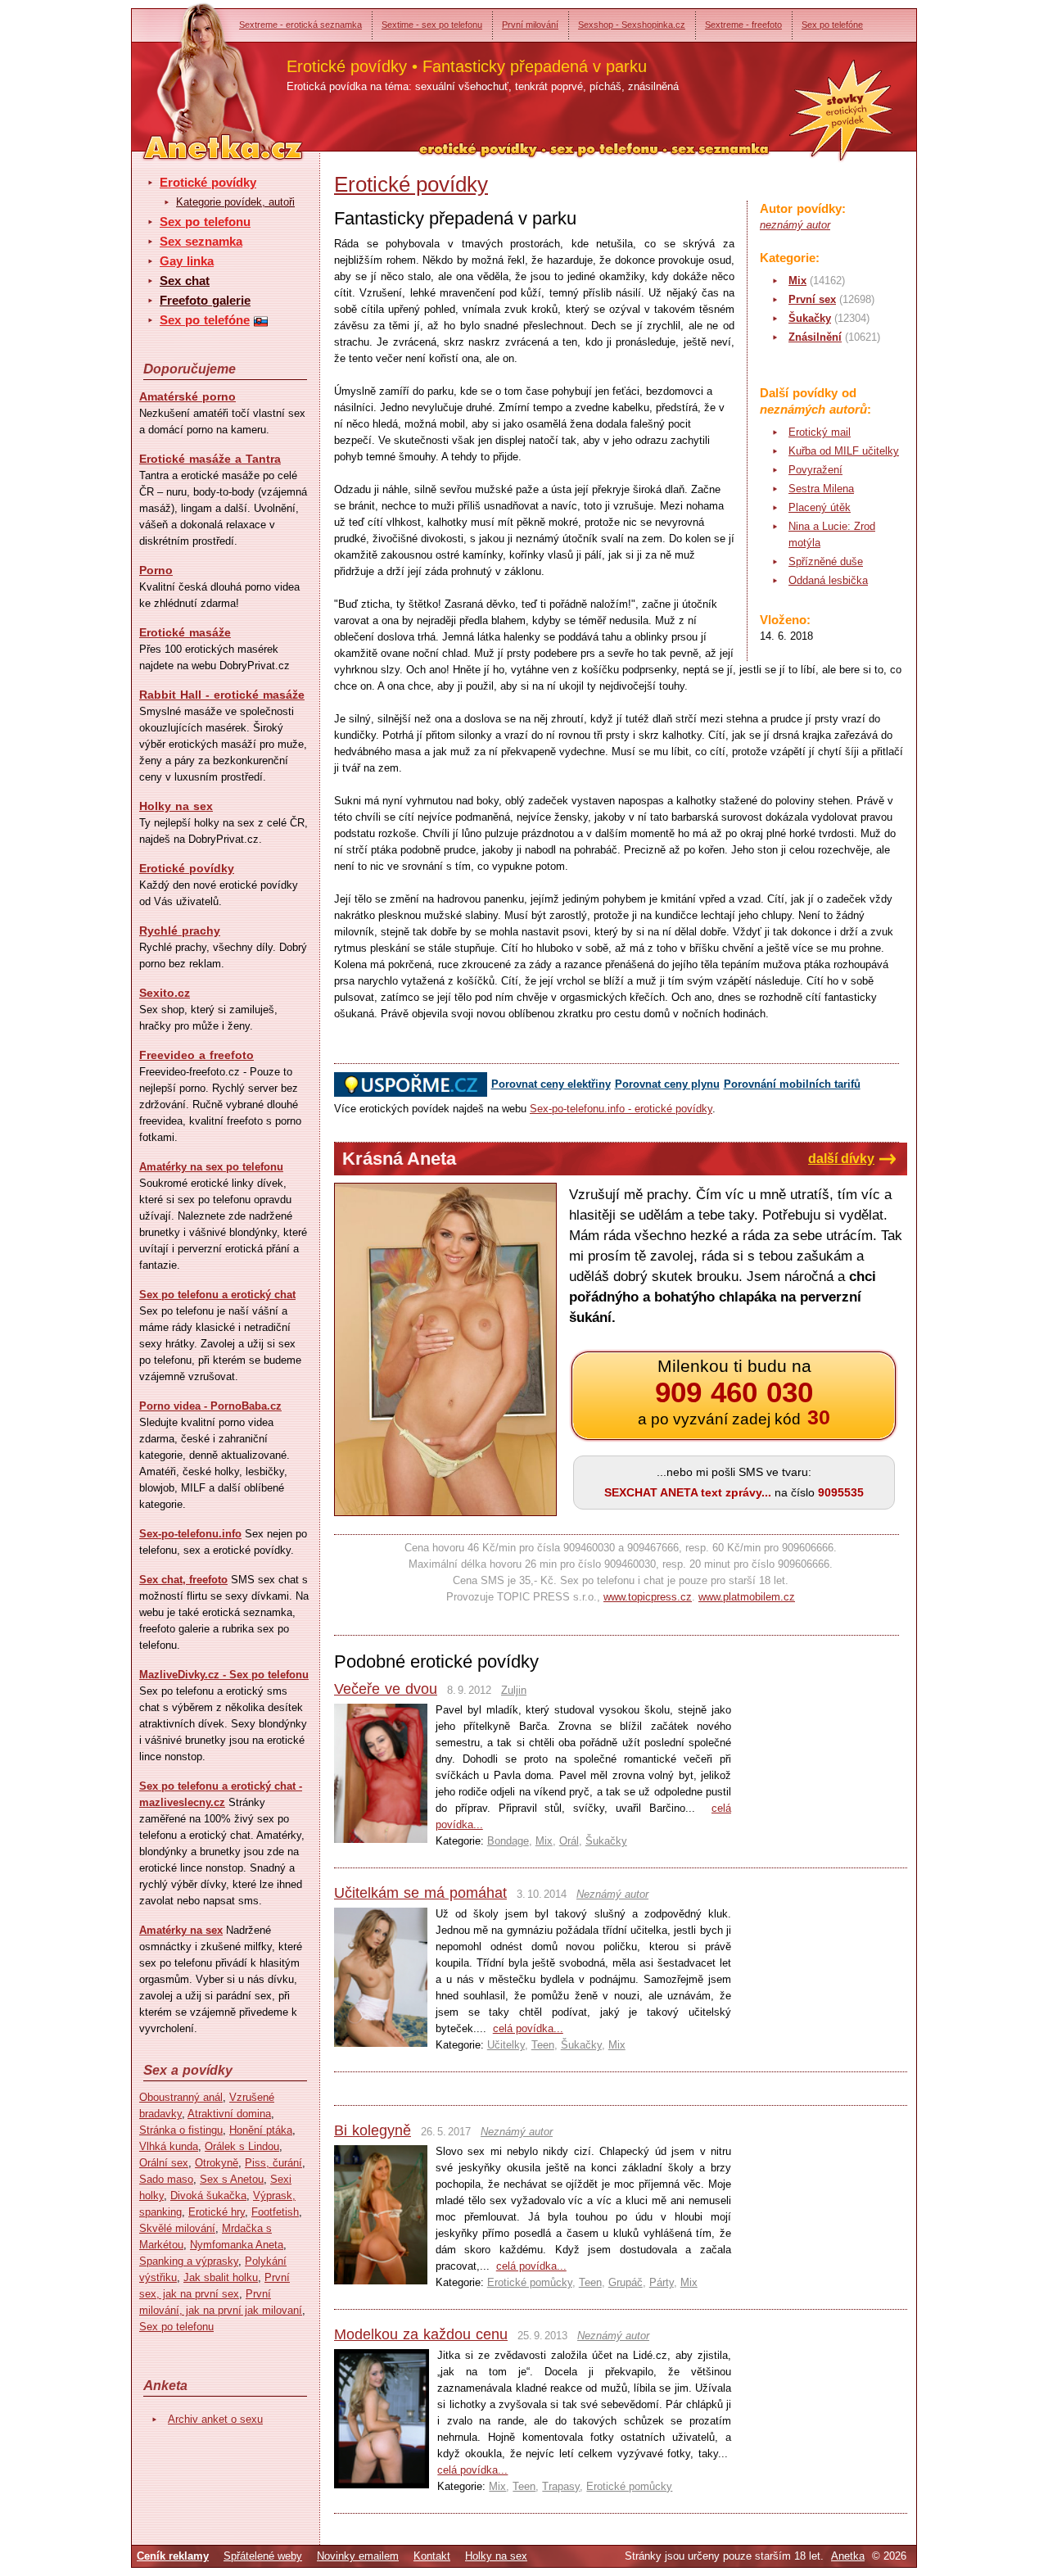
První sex (812, 299)
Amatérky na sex (181, 1930)
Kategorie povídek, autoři (235, 202)
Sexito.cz (165, 993)
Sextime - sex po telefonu (432, 25)
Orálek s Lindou (242, 2146)
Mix (797, 281)
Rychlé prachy (180, 930)
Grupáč (626, 2282)
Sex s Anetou (232, 2179)
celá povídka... (528, 2028)
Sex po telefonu (205, 222)
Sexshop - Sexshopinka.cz (632, 25)
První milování (530, 25)
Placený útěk (820, 507)
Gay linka (187, 261)
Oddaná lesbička (828, 580)
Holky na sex (176, 806)
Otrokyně (217, 2163)
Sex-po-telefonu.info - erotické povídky (621, 1109)
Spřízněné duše (826, 561)
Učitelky (506, 2045)
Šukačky (810, 318)
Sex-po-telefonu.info (190, 1534)
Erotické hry (217, 2212)
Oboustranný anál (181, 2097)
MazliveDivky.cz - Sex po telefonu (224, 1675)
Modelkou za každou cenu (421, 2334)
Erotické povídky (208, 182)
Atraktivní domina (229, 2114)
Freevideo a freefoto (196, 1055)
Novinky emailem (358, 2556)
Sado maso (166, 2179)
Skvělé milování (177, 2228)
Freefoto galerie (205, 300)
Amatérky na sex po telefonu (211, 1167)
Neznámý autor (612, 1894)
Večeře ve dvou (386, 1689)
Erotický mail (820, 432)
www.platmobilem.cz (747, 1597)
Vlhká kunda (169, 2146)
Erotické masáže (185, 632)
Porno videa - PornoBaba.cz (210, 1406)
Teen (543, 2045)
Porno (156, 570)
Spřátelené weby (263, 2556)
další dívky (841, 1159)
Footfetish (275, 2212)
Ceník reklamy (173, 2556)
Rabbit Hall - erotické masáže (222, 695)
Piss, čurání (273, 2163)
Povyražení (815, 470)
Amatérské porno (187, 396)
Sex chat (185, 281)
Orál (569, 1841)
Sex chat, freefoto (183, 1580)
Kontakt (432, 2556)
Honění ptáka (261, 2130)
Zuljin (514, 1690)
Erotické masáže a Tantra (210, 459)
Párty (662, 2282)
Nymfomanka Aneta (237, 2245)
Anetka (848, 2556)
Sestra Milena (821, 489)
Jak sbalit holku (221, 2277)
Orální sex (164, 2163)
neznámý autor (795, 225)
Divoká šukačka (208, 2196)
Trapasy (561, 2486)
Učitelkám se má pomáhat (420, 1893)
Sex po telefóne (832, 25)
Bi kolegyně (373, 2130)
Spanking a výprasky (189, 2261)
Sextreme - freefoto (743, 25)
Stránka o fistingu (181, 2130)
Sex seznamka (201, 241)
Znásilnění (815, 337)
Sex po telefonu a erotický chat (217, 1295)
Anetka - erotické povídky (192, 72)
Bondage (508, 1841)
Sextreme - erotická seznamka (300, 25)
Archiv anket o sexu (215, 2419)
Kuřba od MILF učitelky (844, 451)
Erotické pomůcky (530, 2282)
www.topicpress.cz (648, 1597)
